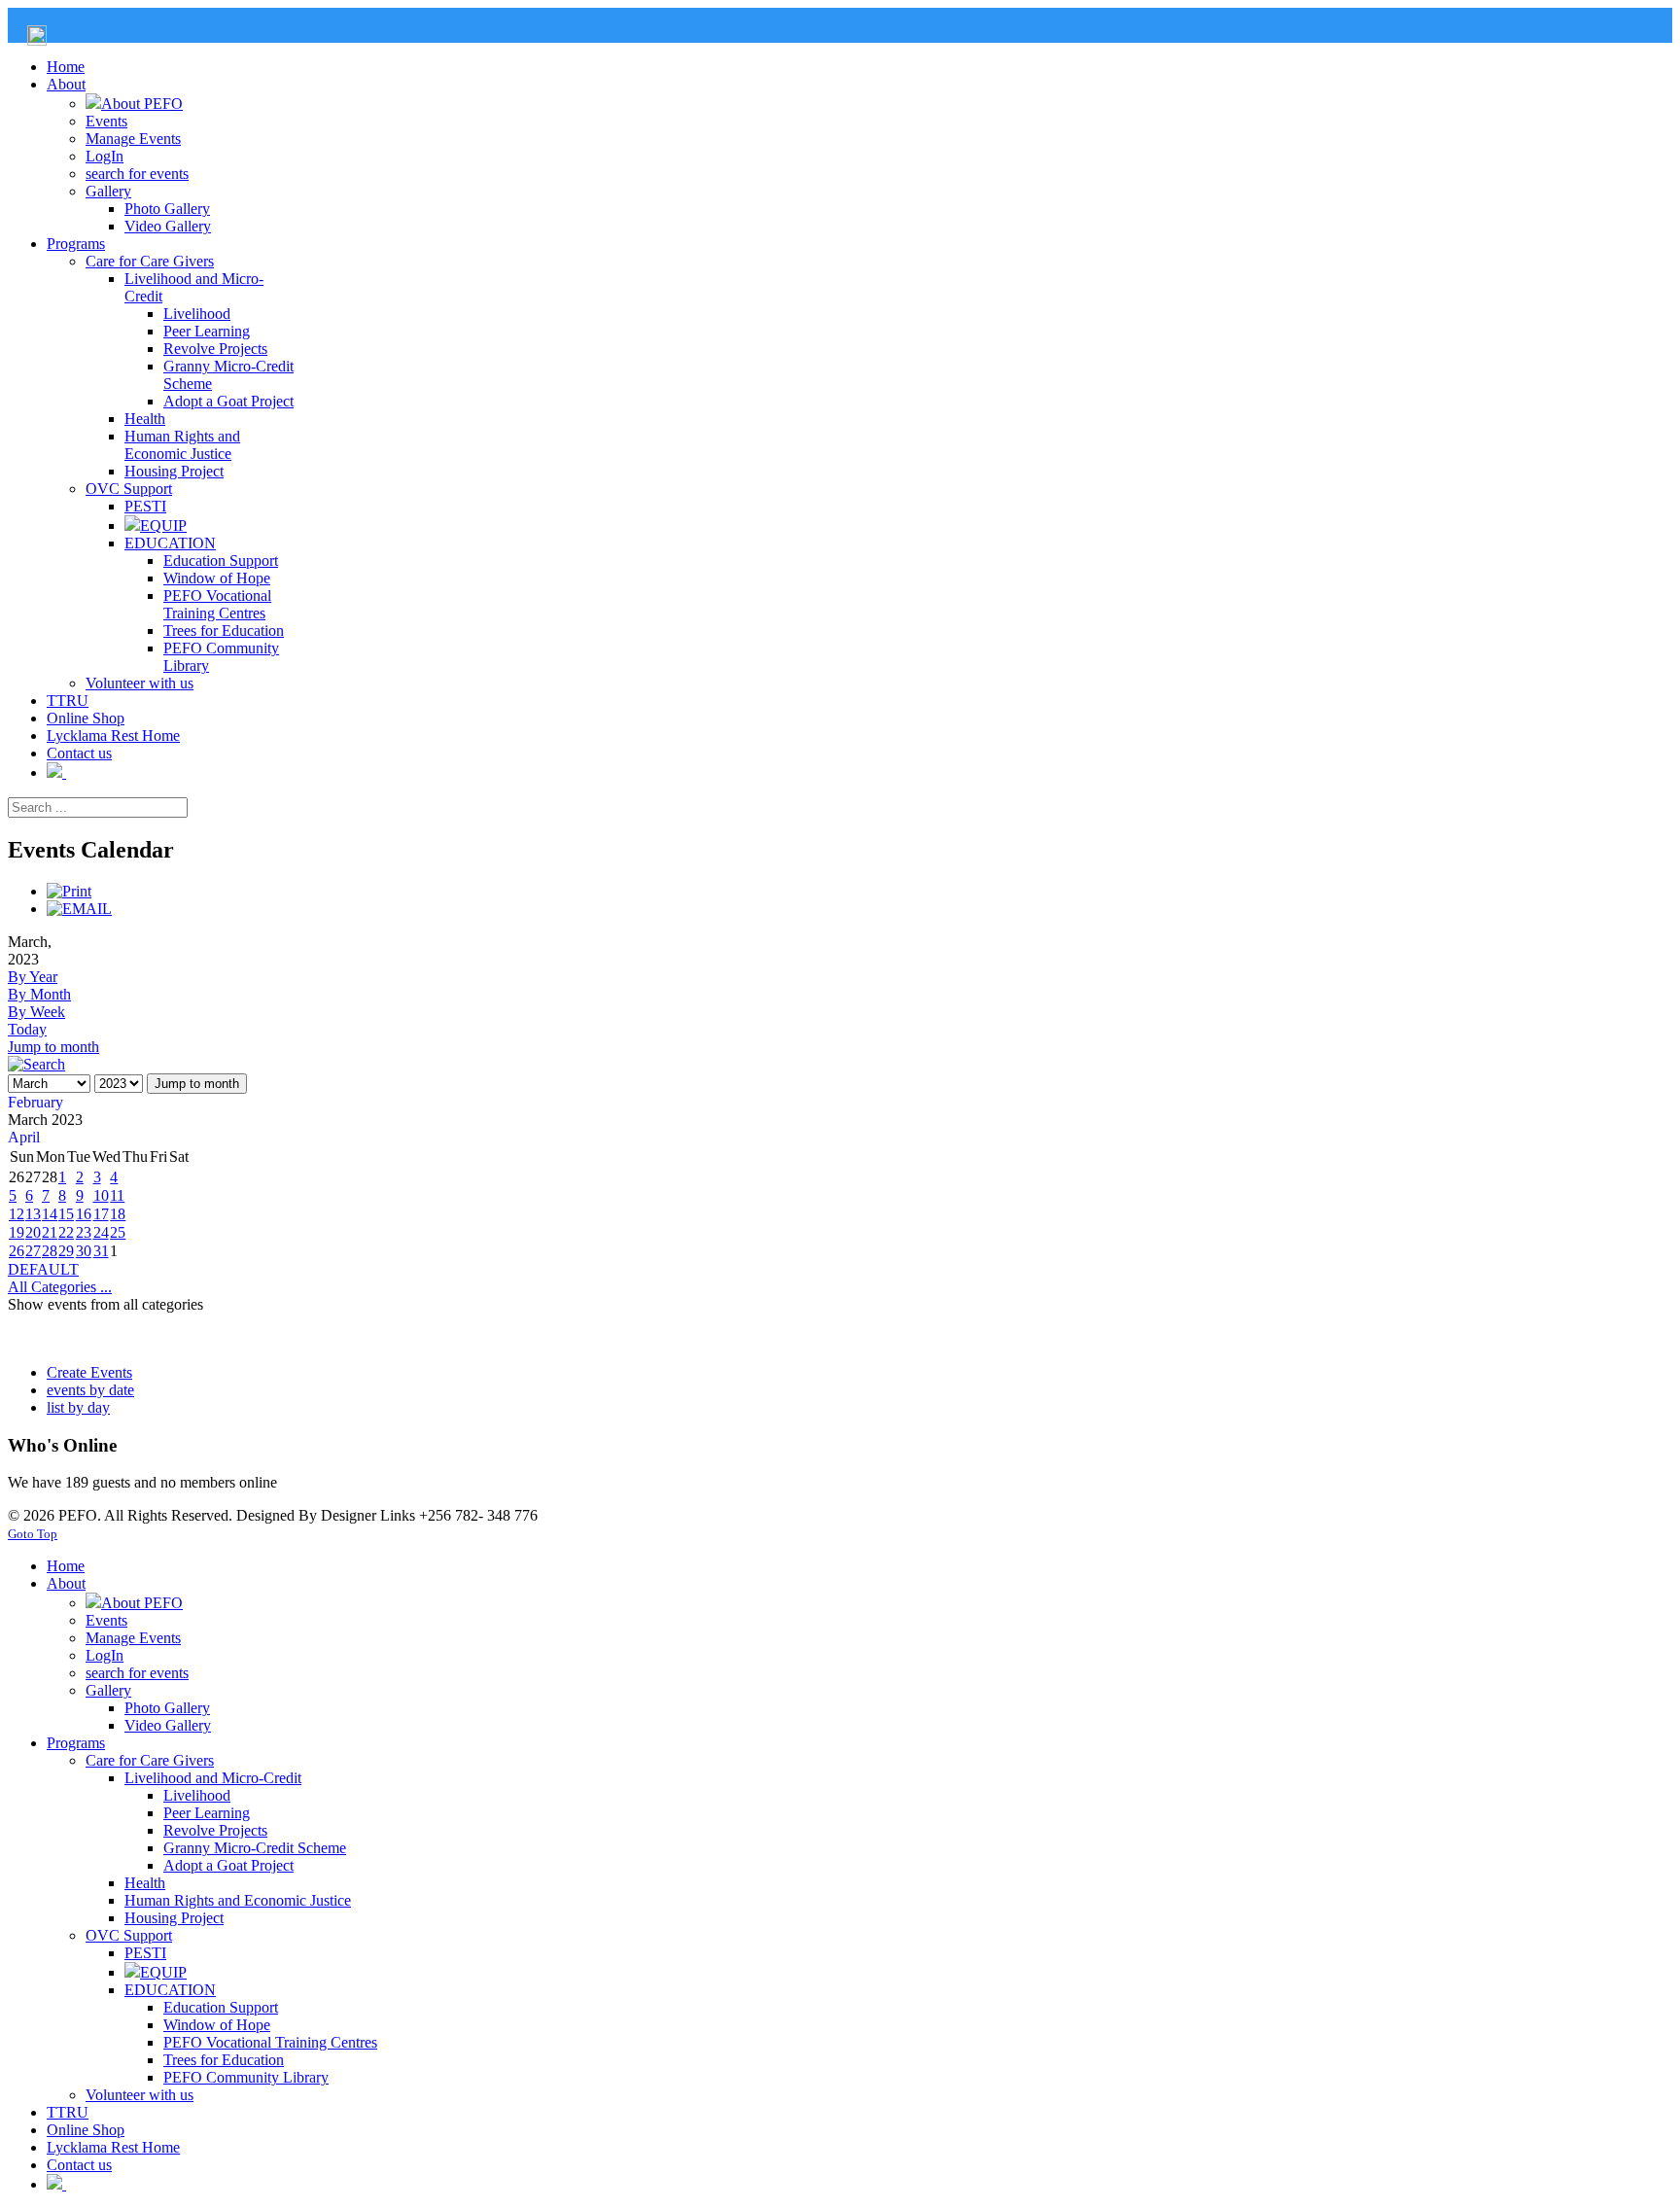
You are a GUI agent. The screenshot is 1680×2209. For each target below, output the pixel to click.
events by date (90, 1390)
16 (84, 1214)
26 (17, 1251)
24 (101, 1232)
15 (66, 1214)
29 (66, 1251)
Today (27, 1029)
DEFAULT (43, 1269)
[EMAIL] (79, 909)
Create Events (89, 1372)
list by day (78, 1407)
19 (17, 1232)
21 (50, 1232)
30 (84, 1251)
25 (118, 1232)
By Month (39, 994)
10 (101, 1195)
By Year (33, 977)
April (24, 1137)
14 (50, 1214)
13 (33, 1214)
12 (17, 1214)
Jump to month (53, 1047)
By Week (36, 1012)
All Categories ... (60, 1287)
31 (101, 1251)
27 (33, 1251)
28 (50, 1251)
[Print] (69, 891)
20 (33, 1232)
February (35, 1102)
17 (101, 1214)
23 (84, 1232)
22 (66, 1232)
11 (117, 1195)
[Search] (36, 1064)
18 (118, 1214)
